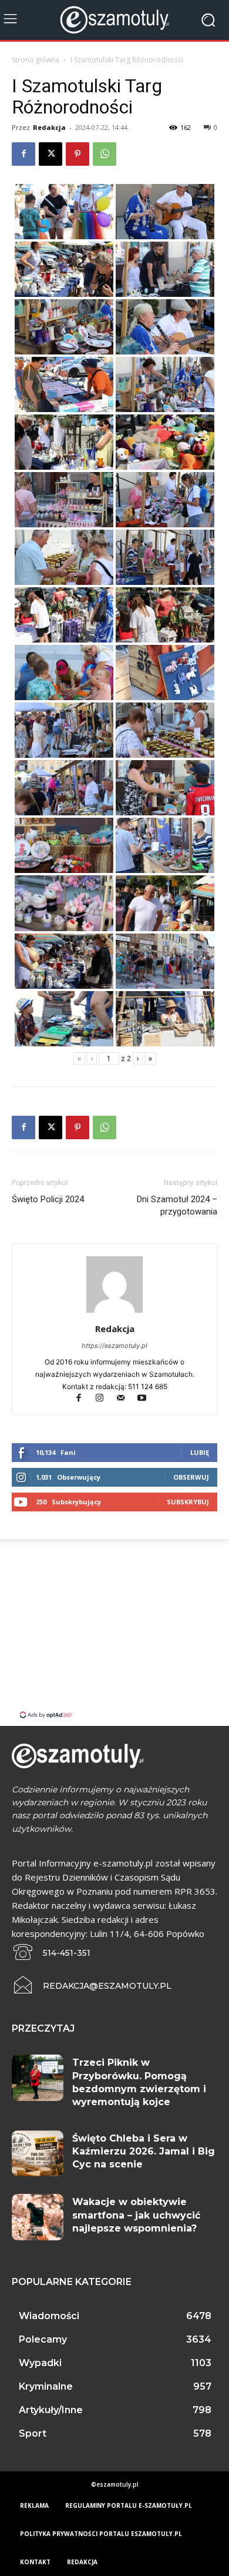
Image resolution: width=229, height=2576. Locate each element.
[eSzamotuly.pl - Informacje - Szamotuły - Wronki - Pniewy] (114, 20)
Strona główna (36, 60)
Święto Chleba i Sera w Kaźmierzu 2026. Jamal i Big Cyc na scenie (144, 2152)
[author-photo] (114, 1312)
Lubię (200, 1452)
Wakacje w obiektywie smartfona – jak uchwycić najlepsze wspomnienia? (136, 2215)
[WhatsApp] (105, 154)
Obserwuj (191, 1477)
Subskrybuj (188, 1502)
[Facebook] (23, 154)
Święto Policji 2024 (48, 1199)
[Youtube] (147, 1399)
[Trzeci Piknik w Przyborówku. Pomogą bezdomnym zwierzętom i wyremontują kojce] (38, 2078)
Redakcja (49, 127)
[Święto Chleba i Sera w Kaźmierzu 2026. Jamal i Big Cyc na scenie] (38, 2154)
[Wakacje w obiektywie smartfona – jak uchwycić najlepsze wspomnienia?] (38, 2217)
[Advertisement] (114, 1627)
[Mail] (126, 1399)
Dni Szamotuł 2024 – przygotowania (177, 1205)
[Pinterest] (78, 154)
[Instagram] (105, 1399)
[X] (50, 154)
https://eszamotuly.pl (114, 1346)
